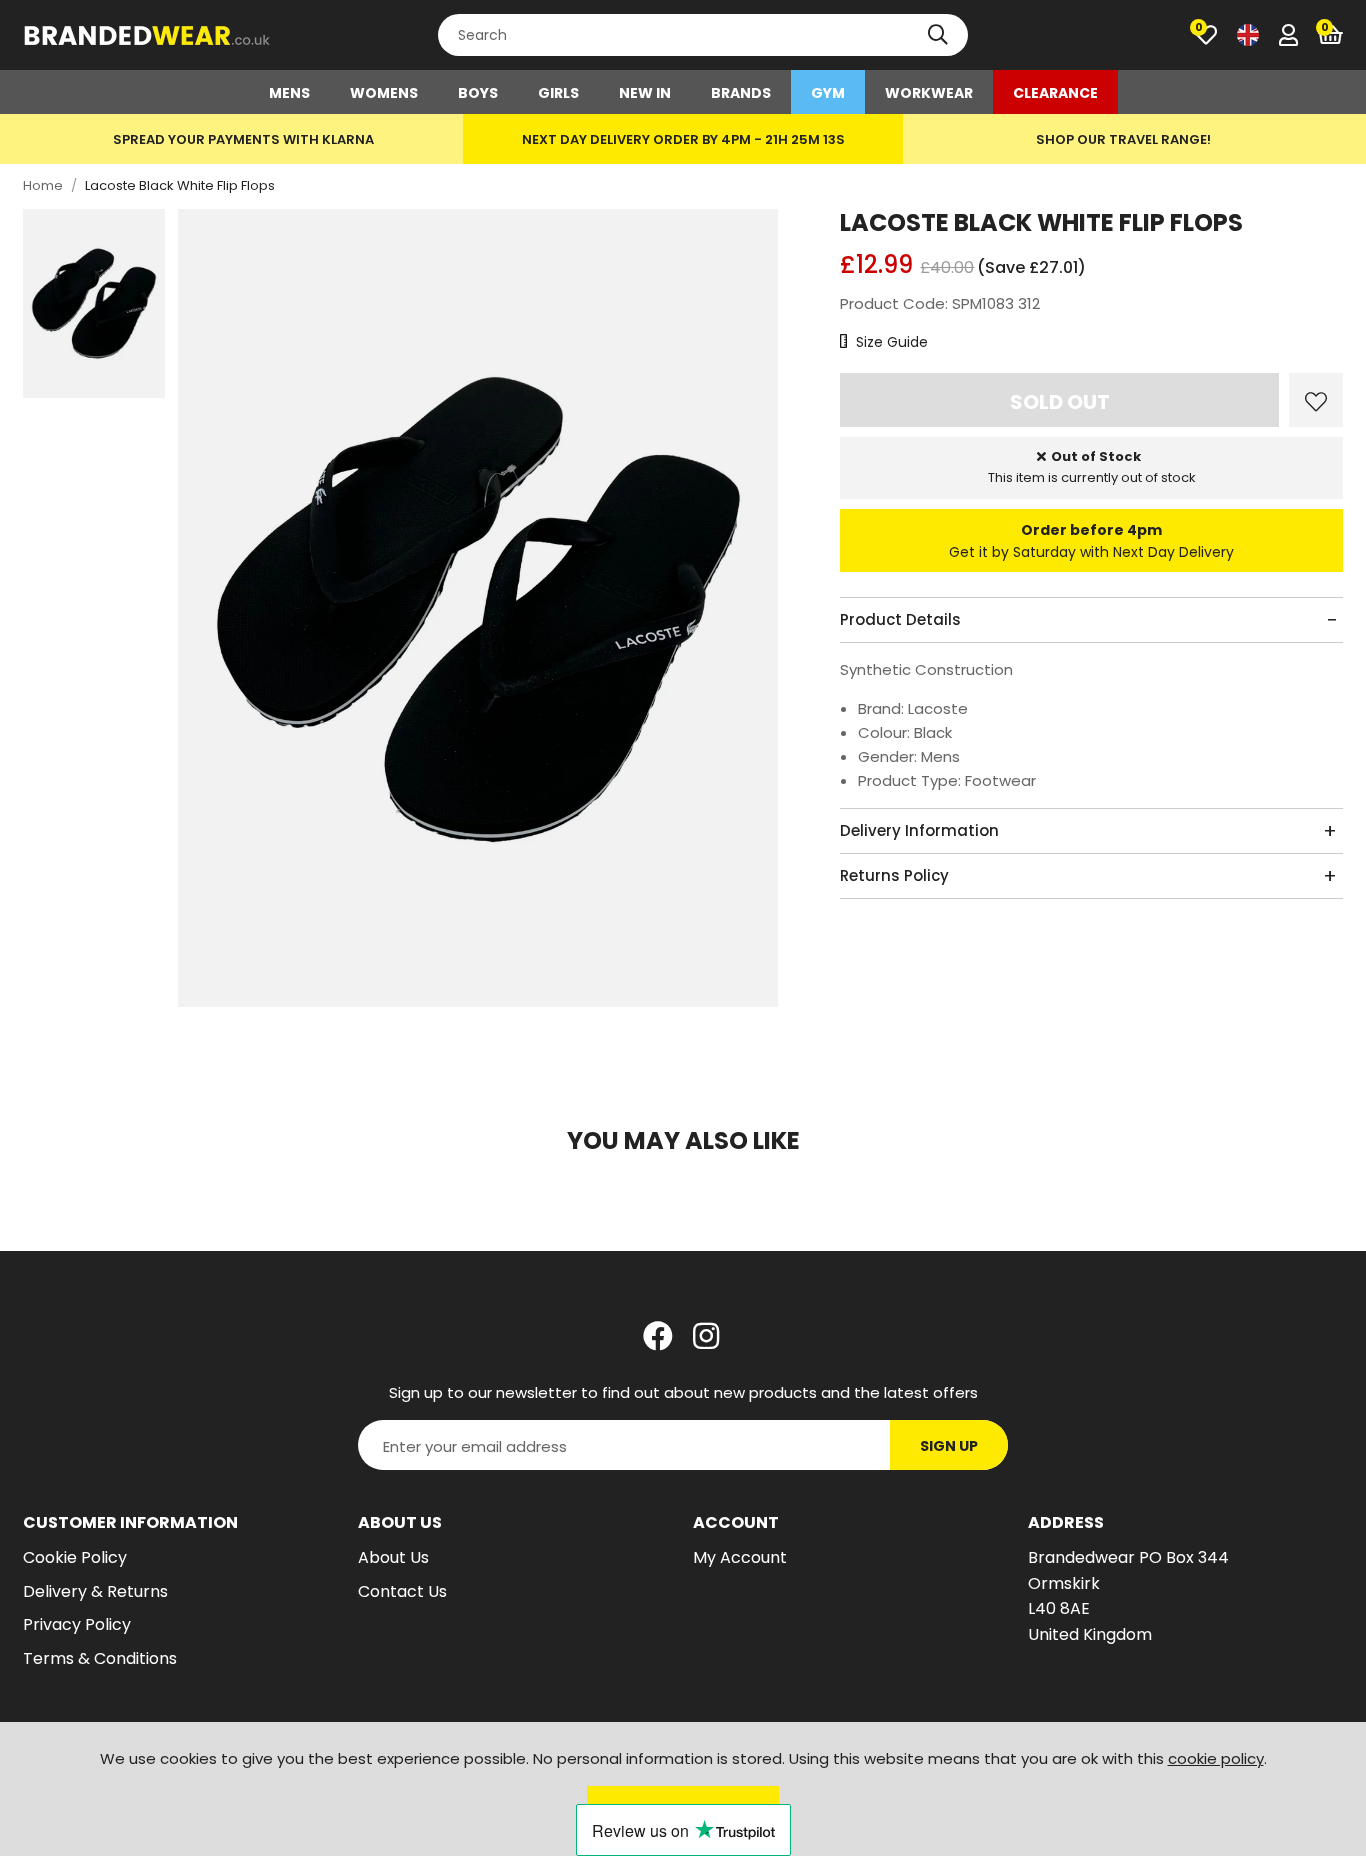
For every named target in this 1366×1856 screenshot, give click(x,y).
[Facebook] (658, 1336)
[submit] (938, 35)
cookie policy (1216, 1758)
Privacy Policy (77, 1624)
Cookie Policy (75, 1557)
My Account (740, 1557)
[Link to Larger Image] (478, 609)
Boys (478, 93)
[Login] (1288, 35)
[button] (1330, 35)
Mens (289, 93)
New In (645, 93)
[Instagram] (708, 1336)
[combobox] (703, 35)
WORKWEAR (929, 93)
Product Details (900, 619)
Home (43, 185)
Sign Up (949, 1446)
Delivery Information (919, 830)
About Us (393, 1557)
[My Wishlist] (1206, 35)
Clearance (1055, 93)
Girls (558, 93)
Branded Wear (148, 35)
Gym (828, 93)
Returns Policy (894, 875)
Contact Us (402, 1591)
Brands (741, 93)
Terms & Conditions (100, 1658)
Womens (384, 93)
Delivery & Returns (95, 1591)
